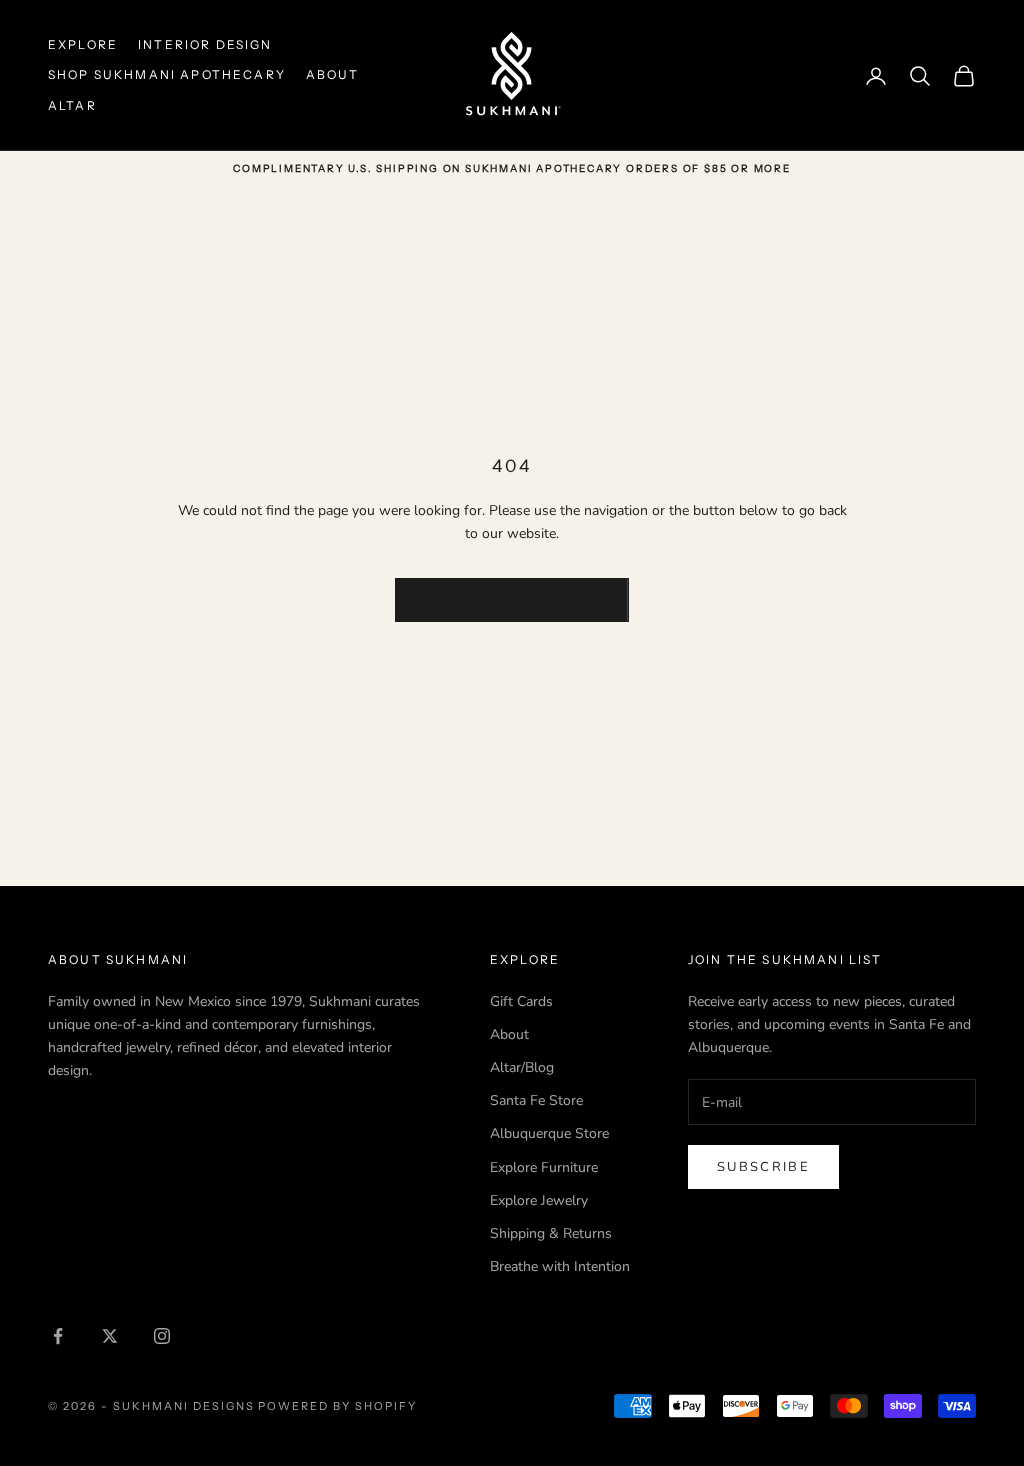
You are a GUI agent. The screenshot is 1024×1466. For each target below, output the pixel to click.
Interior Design (205, 44)
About (333, 74)
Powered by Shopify (337, 1406)
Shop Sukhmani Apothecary (167, 74)
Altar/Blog (522, 1067)
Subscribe (763, 1167)
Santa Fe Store (536, 1100)
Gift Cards (521, 1001)
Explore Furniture (544, 1167)
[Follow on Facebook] (58, 1336)
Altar (72, 105)
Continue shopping (512, 599)
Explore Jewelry (539, 1200)
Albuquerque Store (549, 1133)
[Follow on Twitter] (110, 1336)
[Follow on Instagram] (162, 1336)
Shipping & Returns (551, 1233)
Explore (83, 44)
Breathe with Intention (560, 1266)
